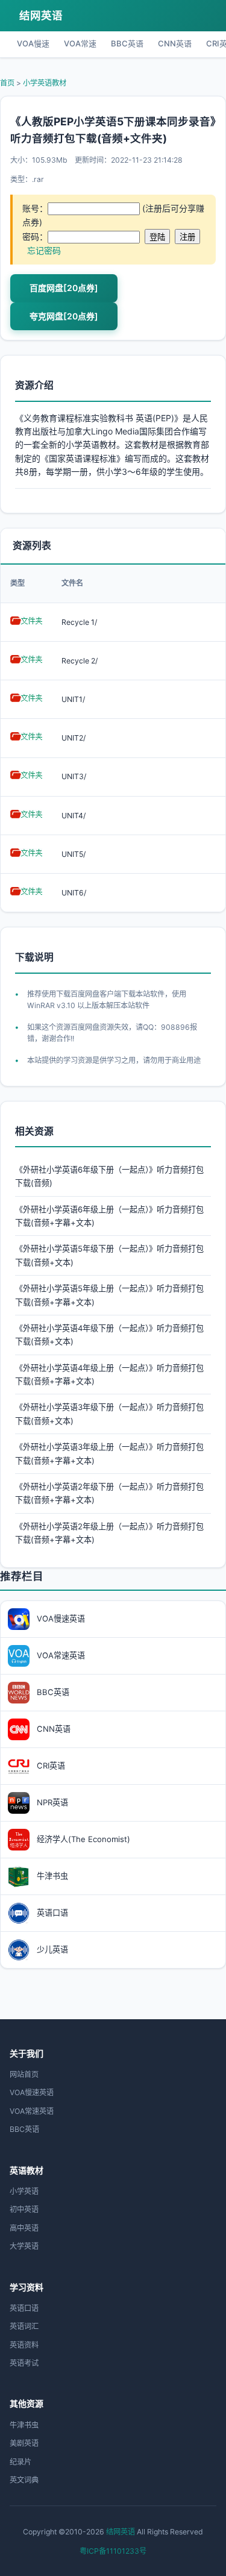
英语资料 (24, 2345)
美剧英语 (24, 2443)
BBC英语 (127, 43)
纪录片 (20, 2462)
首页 (7, 83)
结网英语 (41, 15)
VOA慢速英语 (32, 2092)
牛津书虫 (24, 2425)
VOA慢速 (33, 43)
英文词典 (24, 2480)
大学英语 (24, 2246)
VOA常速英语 (32, 2111)
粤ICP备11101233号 (113, 2551)
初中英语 (24, 2209)
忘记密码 (44, 250)
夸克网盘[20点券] (64, 316)
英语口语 (24, 2308)
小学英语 (24, 2191)
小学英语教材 (45, 83)
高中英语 (24, 2228)
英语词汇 (24, 2326)
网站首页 (24, 2074)
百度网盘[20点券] (64, 288)
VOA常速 (80, 43)
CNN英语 (175, 43)
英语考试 (24, 2363)
